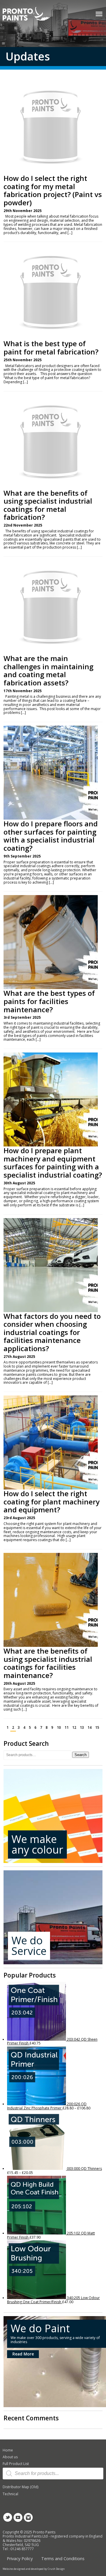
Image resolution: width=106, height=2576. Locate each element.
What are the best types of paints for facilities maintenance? (49, 1001)
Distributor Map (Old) (20, 2487)
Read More (23, 2354)
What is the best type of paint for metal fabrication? (51, 348)
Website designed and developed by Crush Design (34, 2569)
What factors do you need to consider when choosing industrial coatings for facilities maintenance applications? (52, 1332)
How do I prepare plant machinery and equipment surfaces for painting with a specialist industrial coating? (53, 1163)
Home (8, 2450)
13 (82, 1727)
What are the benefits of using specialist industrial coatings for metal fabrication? (48, 505)
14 (90, 1727)
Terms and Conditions (63, 2559)
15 (97, 1727)
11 (67, 1727)
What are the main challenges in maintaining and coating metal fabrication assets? (48, 670)
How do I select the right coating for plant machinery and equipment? (52, 1502)
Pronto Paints (31, 14)
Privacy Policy (20, 2559)
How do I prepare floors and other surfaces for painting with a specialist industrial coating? (51, 836)
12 (74, 1727)
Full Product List (16, 2464)
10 (59, 1727)
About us (10, 2457)
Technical (10, 2494)
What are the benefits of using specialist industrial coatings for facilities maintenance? (48, 1663)
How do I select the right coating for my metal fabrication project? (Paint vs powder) (53, 190)
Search (81, 1755)
